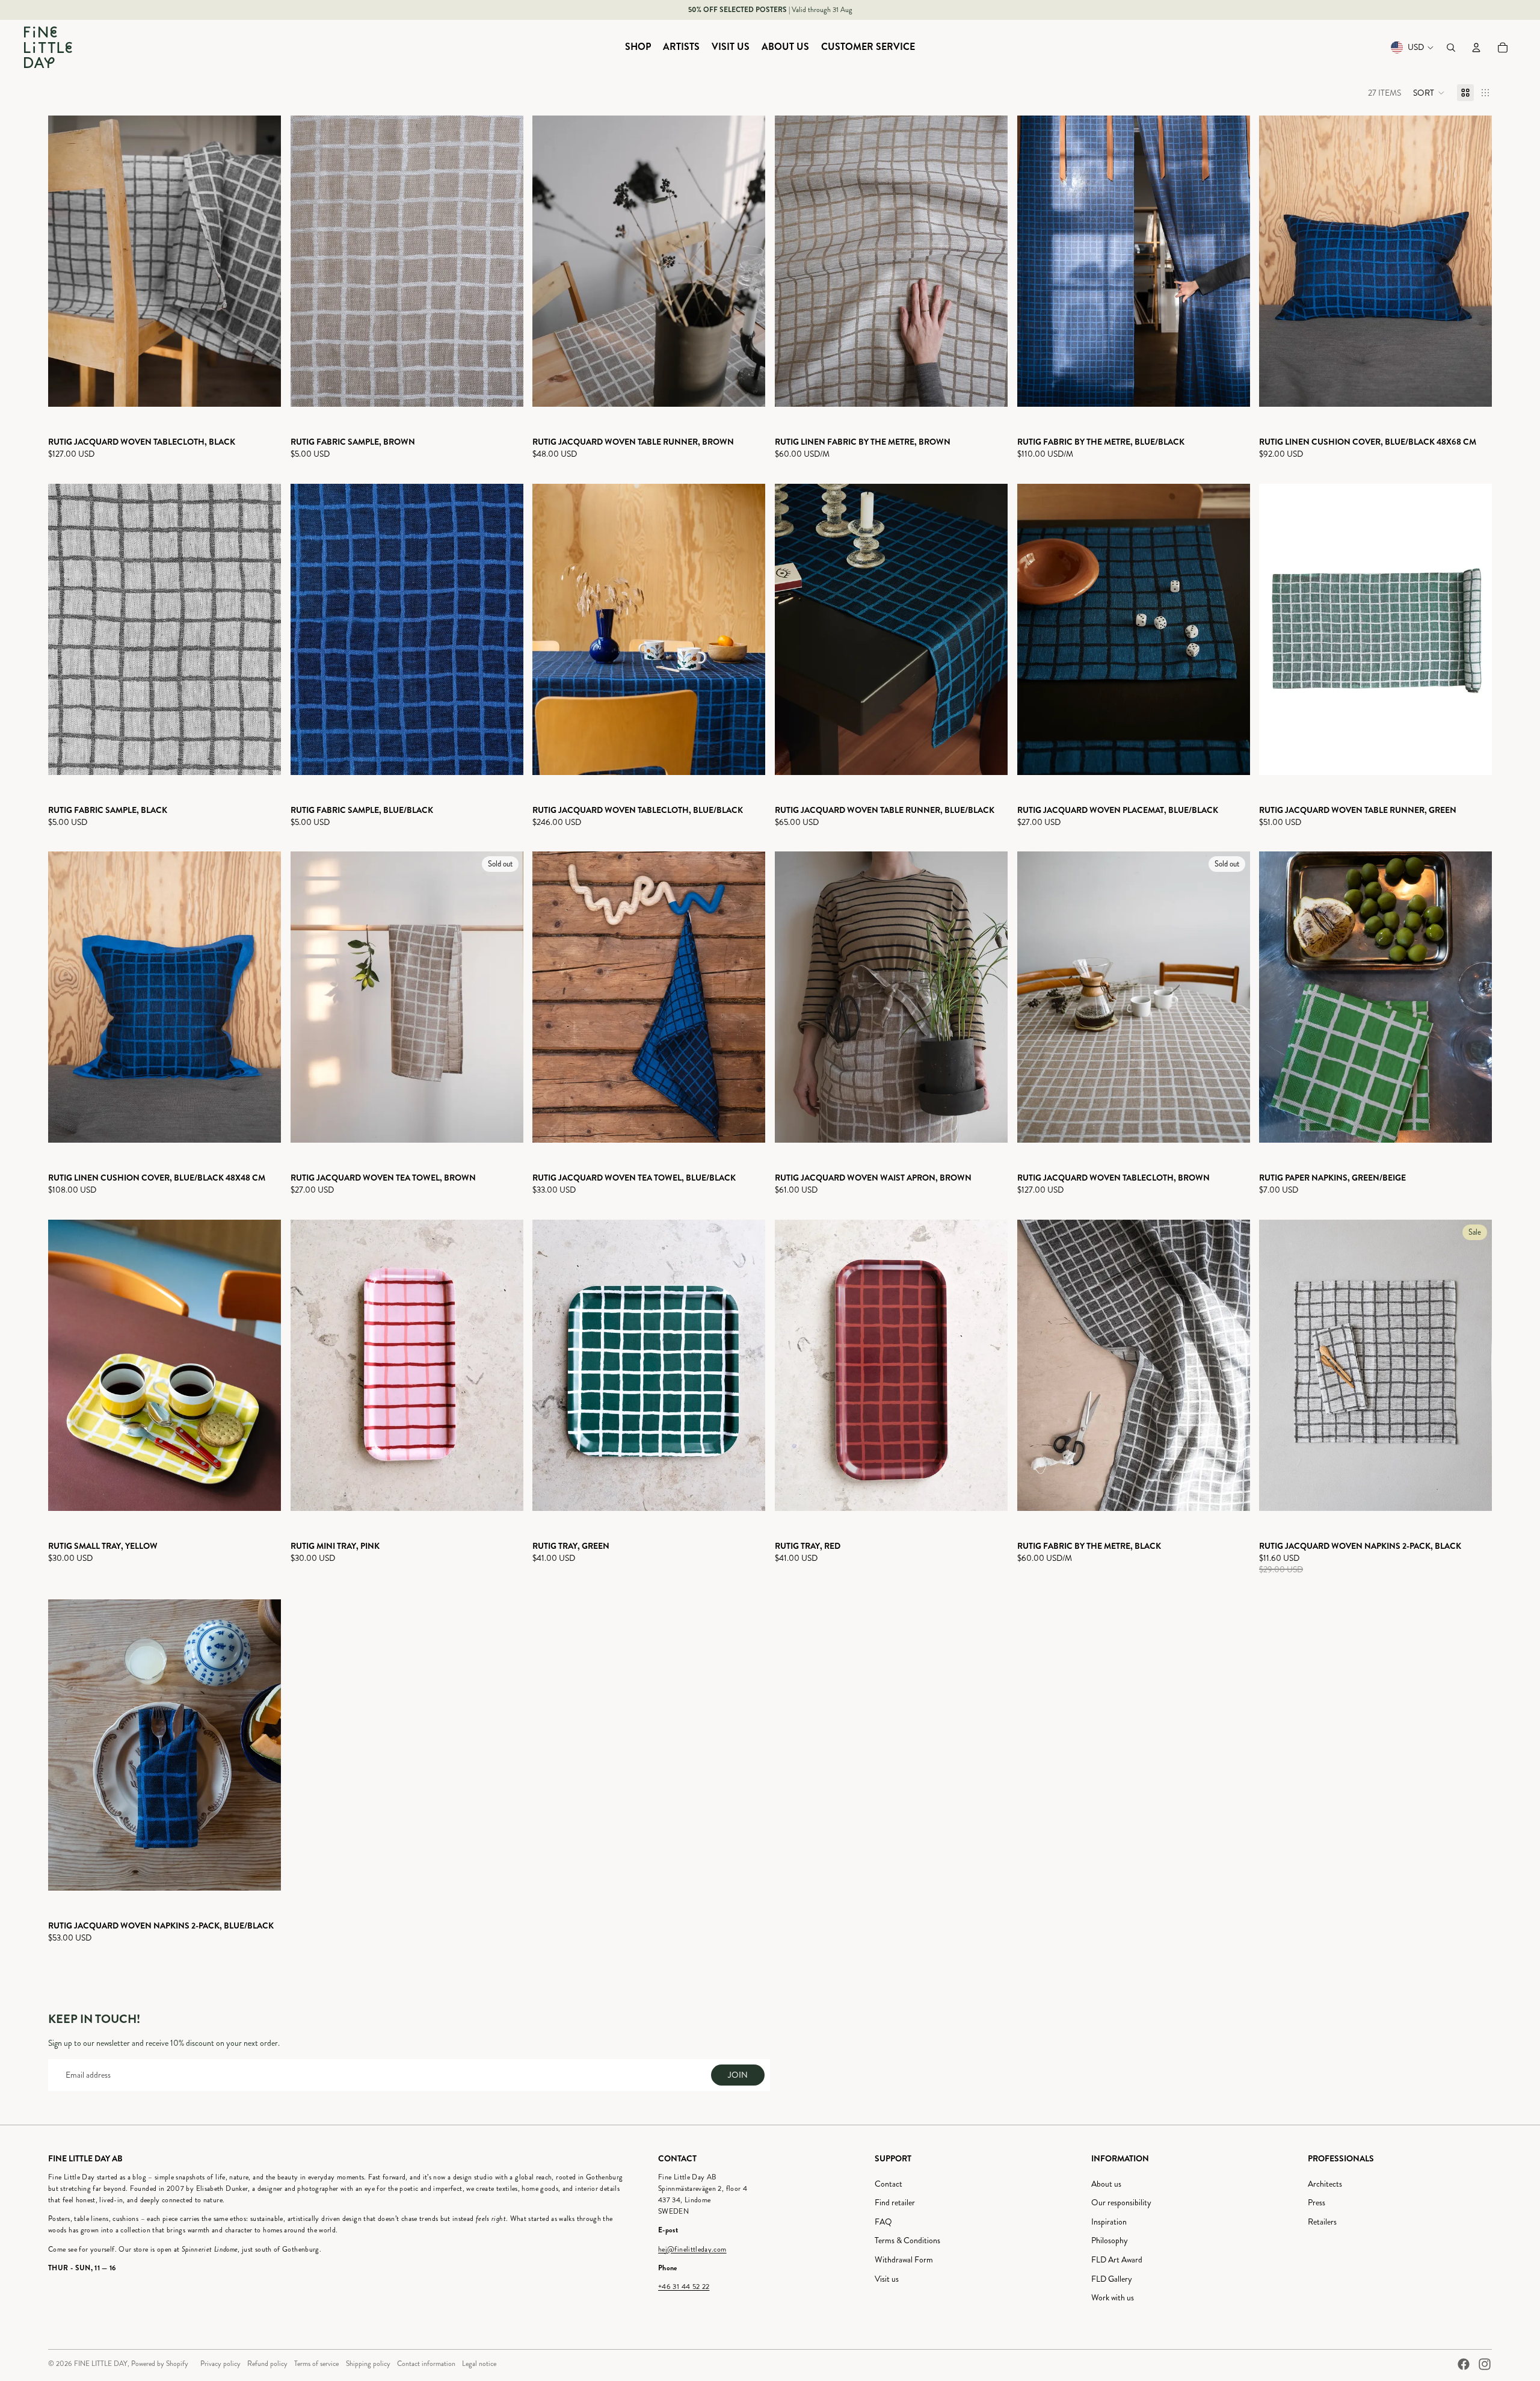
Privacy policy (220, 2364)
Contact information (426, 2364)
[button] (1429, 93)
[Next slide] (263, 261)
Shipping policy (368, 2364)
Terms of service (316, 2364)
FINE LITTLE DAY (101, 2364)
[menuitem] (638, 48)
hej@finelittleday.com (692, 2250)
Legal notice (479, 2364)
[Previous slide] (66, 261)
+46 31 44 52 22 (684, 2287)
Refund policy (267, 2364)
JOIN (738, 2075)
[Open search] (1451, 48)
